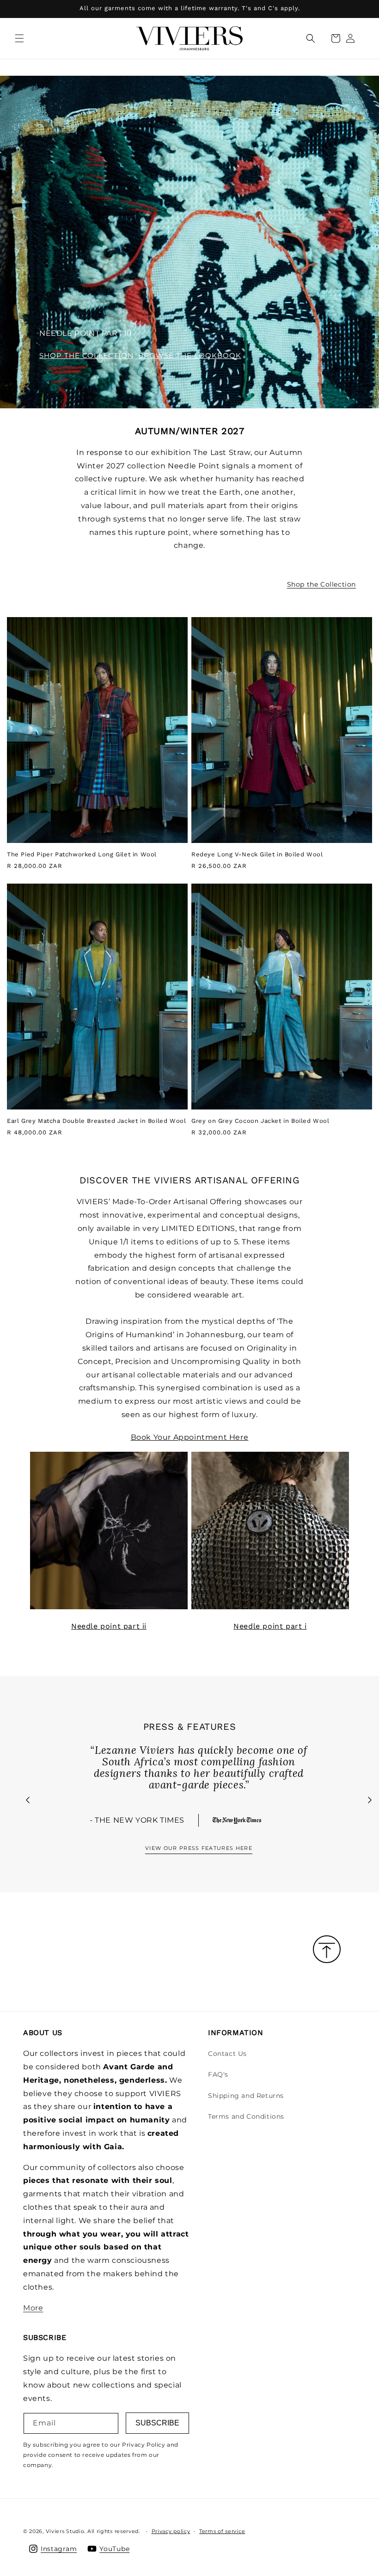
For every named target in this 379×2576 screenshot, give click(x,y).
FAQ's (218, 2074)
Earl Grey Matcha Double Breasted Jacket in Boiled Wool (96, 1121)
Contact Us (227, 2054)
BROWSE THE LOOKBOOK (190, 355)
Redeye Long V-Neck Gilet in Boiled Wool (257, 854)
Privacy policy (171, 2531)
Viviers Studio (65, 2531)
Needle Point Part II (109, 1626)
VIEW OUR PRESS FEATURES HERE (199, 1848)
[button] (19, 38)
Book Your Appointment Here (190, 1437)
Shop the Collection (321, 584)
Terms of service (222, 2531)
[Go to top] (327, 1950)
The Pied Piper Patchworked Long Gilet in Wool (82, 854)
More (33, 2308)
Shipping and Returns (246, 2096)
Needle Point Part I (270, 1626)
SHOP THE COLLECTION (86, 355)
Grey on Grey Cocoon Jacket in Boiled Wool (260, 1121)
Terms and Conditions (246, 2116)
